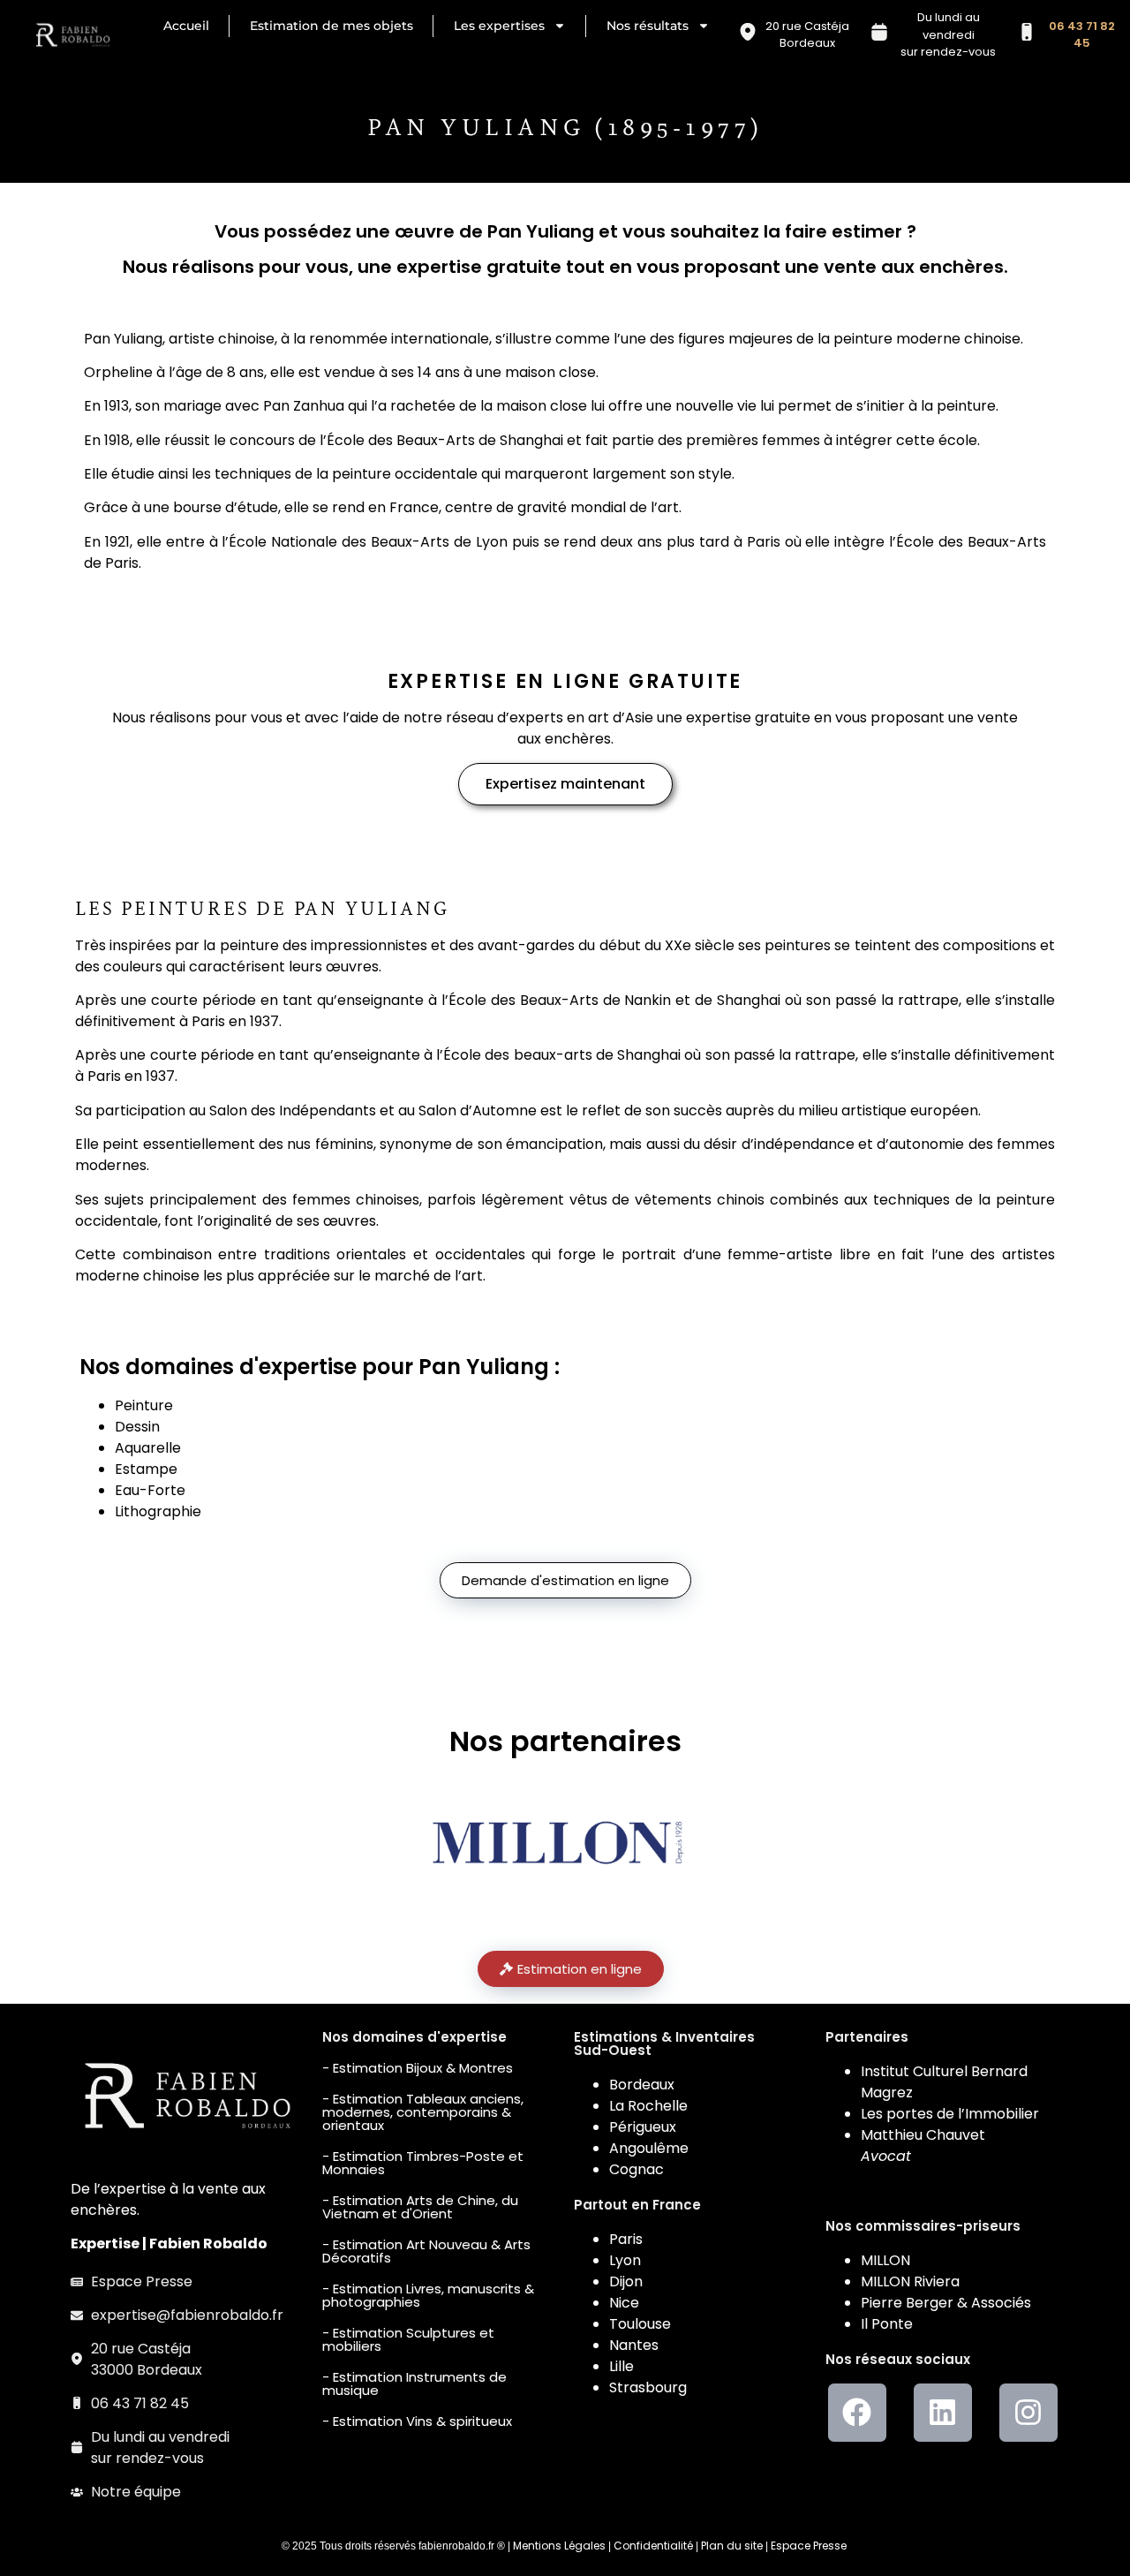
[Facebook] (857, 2413)
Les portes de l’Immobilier (950, 2114)
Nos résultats (648, 26)
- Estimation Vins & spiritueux (417, 2421)
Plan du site (732, 2546)
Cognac (637, 2169)
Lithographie (158, 1511)
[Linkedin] (943, 2413)
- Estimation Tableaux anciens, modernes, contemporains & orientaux (423, 2112)
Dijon (626, 2281)
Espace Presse (809, 2546)
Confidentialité (653, 2546)
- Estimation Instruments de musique (414, 2383)
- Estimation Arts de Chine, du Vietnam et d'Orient (420, 2207)
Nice (624, 2303)
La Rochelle (648, 2106)
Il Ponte (887, 2324)
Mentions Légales (559, 2546)
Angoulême (649, 2148)
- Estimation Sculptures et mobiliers (408, 2339)
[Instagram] (1028, 2413)
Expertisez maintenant (565, 784)
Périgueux (643, 2127)
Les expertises (499, 26)
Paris (626, 2239)
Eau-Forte (150, 1490)
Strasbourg (648, 2387)
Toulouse (640, 2324)
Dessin (137, 1427)
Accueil (186, 26)
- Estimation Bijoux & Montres (418, 2068)
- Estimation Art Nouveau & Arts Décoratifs (426, 2251)
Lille (621, 2366)
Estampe (146, 1469)
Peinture (144, 1405)
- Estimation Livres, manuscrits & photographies (428, 2295)
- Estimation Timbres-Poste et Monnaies (423, 2163)
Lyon (625, 2260)
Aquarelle (148, 1448)
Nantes (634, 2345)
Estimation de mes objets (331, 26)
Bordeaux (642, 2085)
